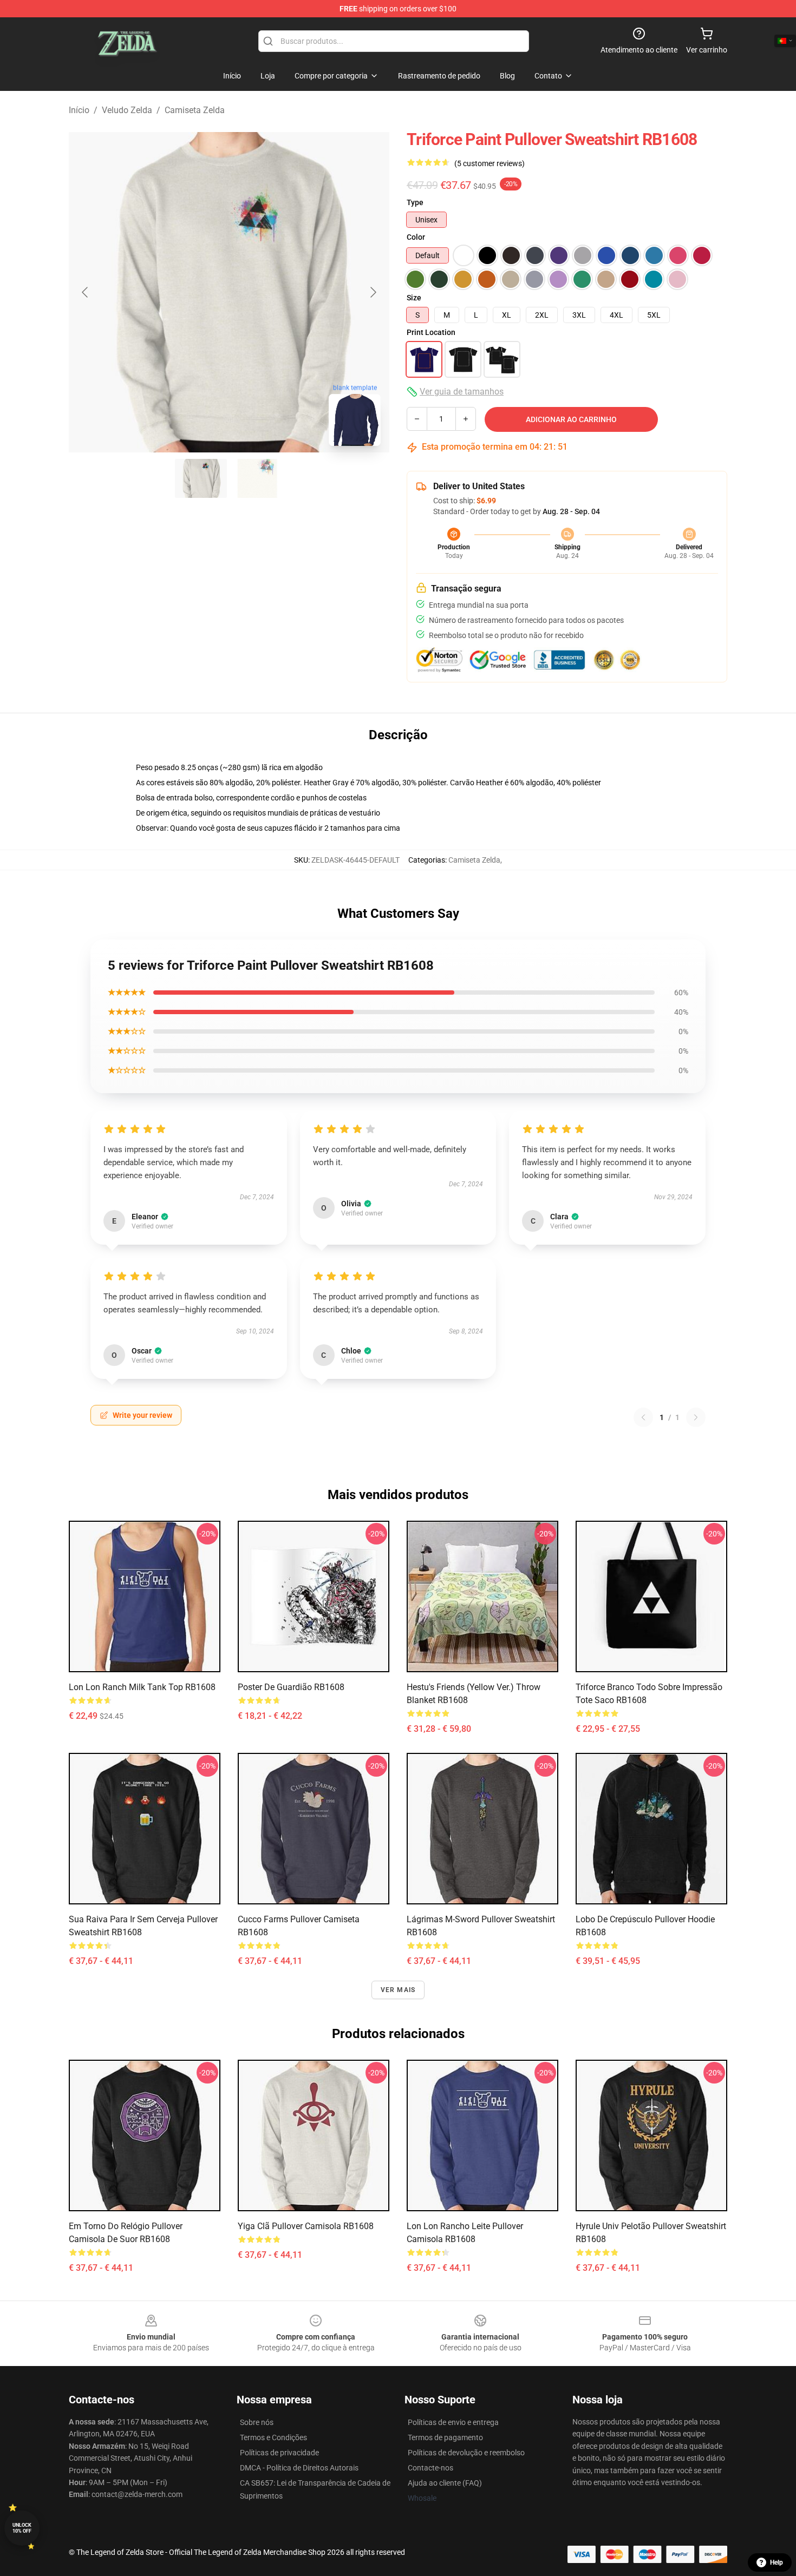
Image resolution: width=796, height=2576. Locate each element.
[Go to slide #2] (257, 478)
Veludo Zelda (127, 110)
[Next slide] (373, 292)
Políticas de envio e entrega (453, 2422)
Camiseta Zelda (195, 110)
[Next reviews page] (696, 1417)
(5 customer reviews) (490, 163)
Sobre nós (257, 2422)
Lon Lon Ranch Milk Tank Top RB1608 (142, 1687)
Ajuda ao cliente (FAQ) (445, 2483)
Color (416, 237)
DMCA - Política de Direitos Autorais (299, 2468)
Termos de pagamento (445, 2437)
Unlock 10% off (22, 2528)
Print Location (431, 332)
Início (79, 110)
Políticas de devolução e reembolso (466, 2453)
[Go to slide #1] (201, 478)
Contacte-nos (430, 2468)
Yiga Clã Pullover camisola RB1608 (306, 2226)
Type (415, 202)
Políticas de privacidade (279, 2453)
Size (414, 298)
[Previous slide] (86, 292)
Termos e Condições (273, 2437)
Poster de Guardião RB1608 (291, 1687)
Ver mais (398, 1990)
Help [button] (777, 2562)
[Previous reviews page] (643, 1417)
